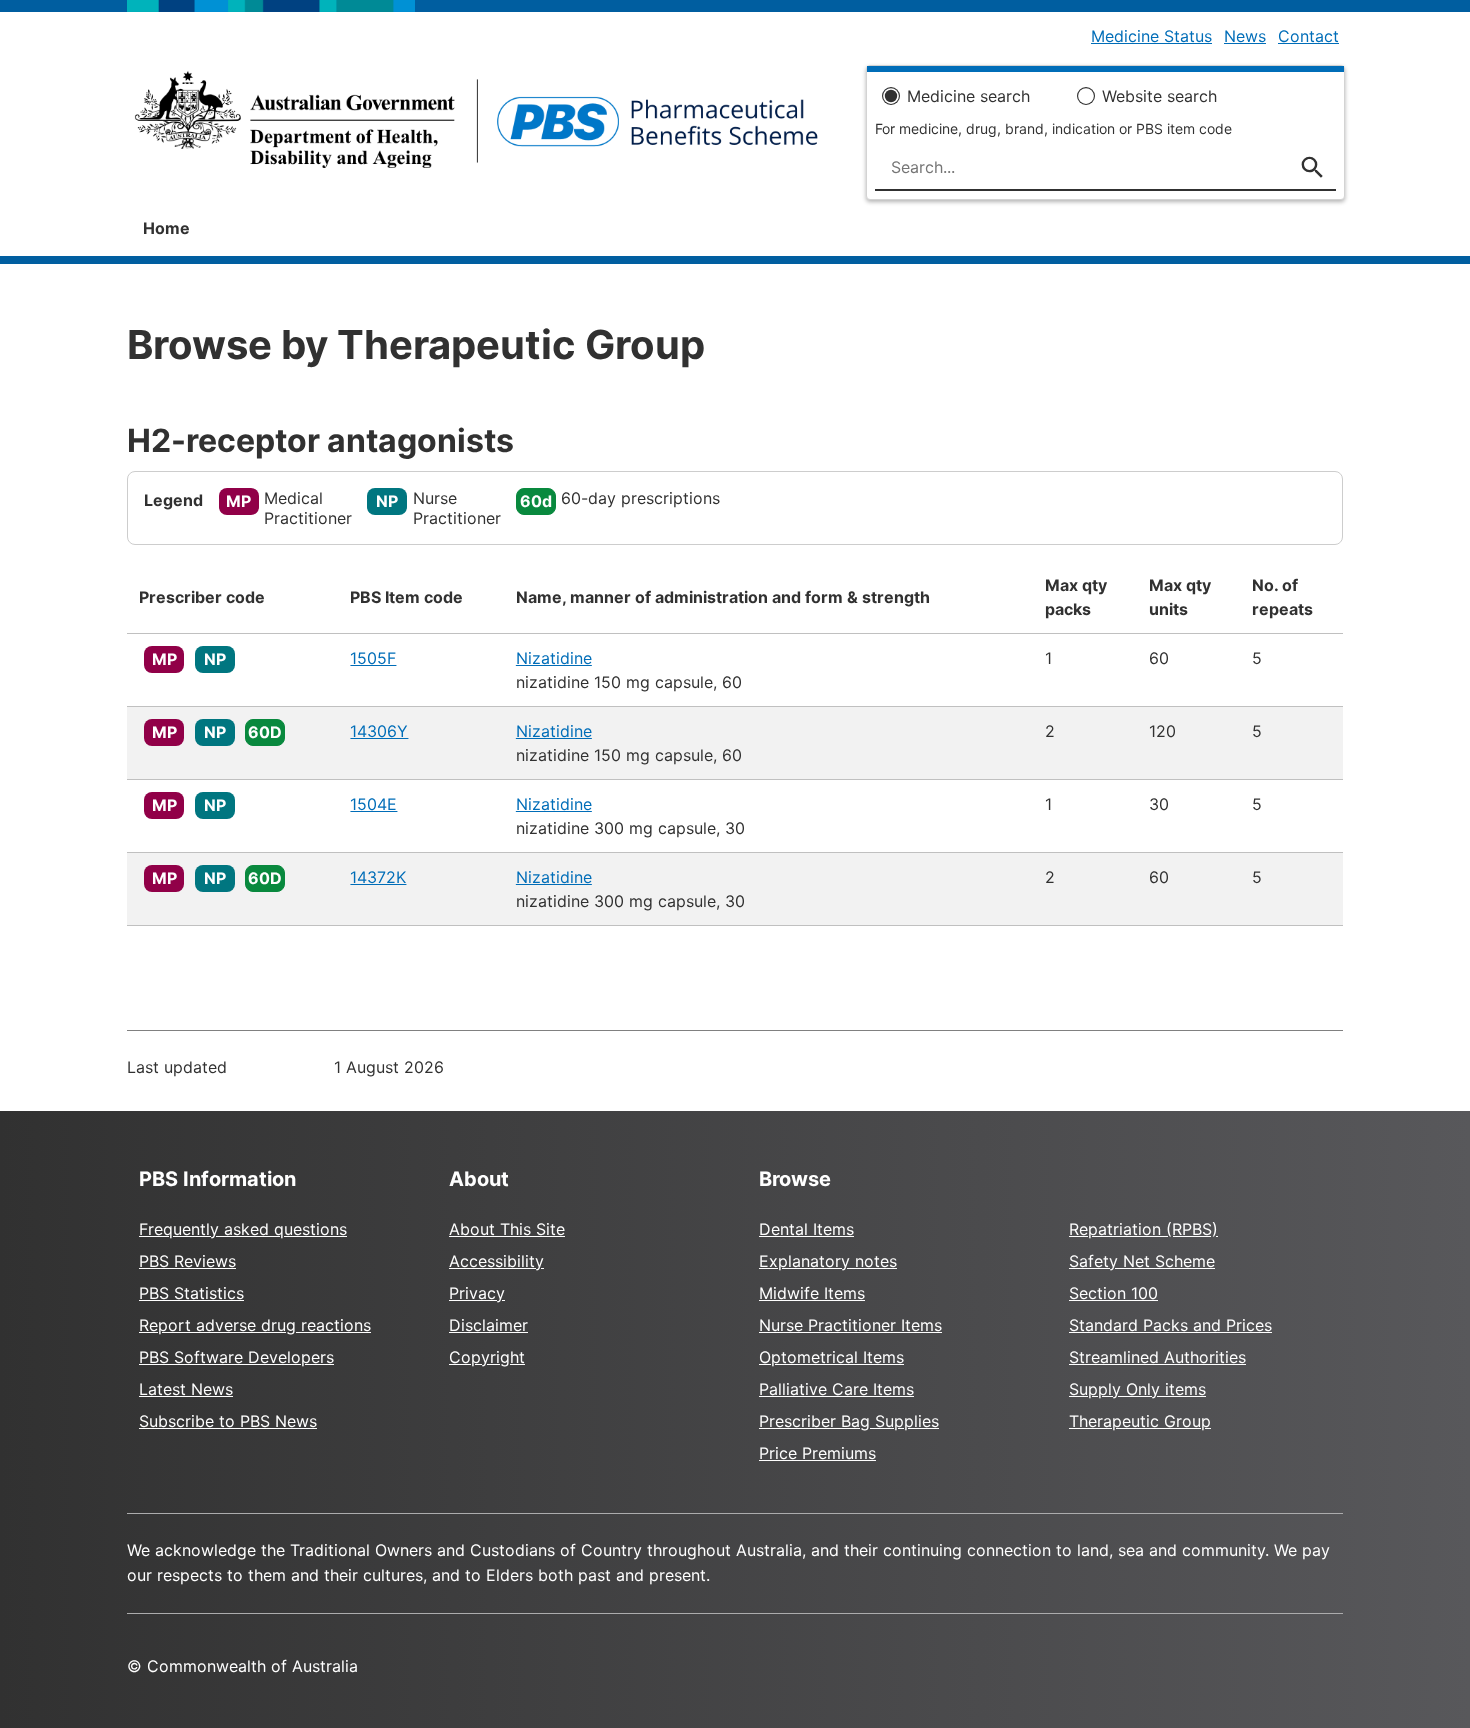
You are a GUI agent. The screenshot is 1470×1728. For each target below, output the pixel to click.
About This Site (507, 1229)
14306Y (379, 731)
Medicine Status (1151, 36)
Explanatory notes (828, 1261)
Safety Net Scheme (1142, 1261)
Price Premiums (817, 1453)
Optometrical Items (831, 1357)
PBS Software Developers (236, 1357)
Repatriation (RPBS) (1143, 1229)
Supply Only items (1137, 1389)
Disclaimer (488, 1325)
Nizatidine (554, 658)
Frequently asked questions (243, 1229)
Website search (1159, 96)
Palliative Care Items (836, 1389)
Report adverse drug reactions (255, 1325)
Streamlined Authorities (1157, 1357)
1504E (373, 804)
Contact (1308, 36)
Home (166, 228)
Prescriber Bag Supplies (849, 1421)
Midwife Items (812, 1293)
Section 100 (1113, 1293)
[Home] (476, 126)
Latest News (186, 1389)
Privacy (477, 1293)
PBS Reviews (187, 1261)
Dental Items (806, 1229)
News (1245, 36)
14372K (378, 877)
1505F (373, 658)
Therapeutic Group (1140, 1421)
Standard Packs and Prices (1170, 1325)
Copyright (487, 1357)
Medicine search (968, 96)
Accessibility (496, 1261)
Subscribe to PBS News (228, 1421)
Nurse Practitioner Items (850, 1325)
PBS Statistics (191, 1293)
